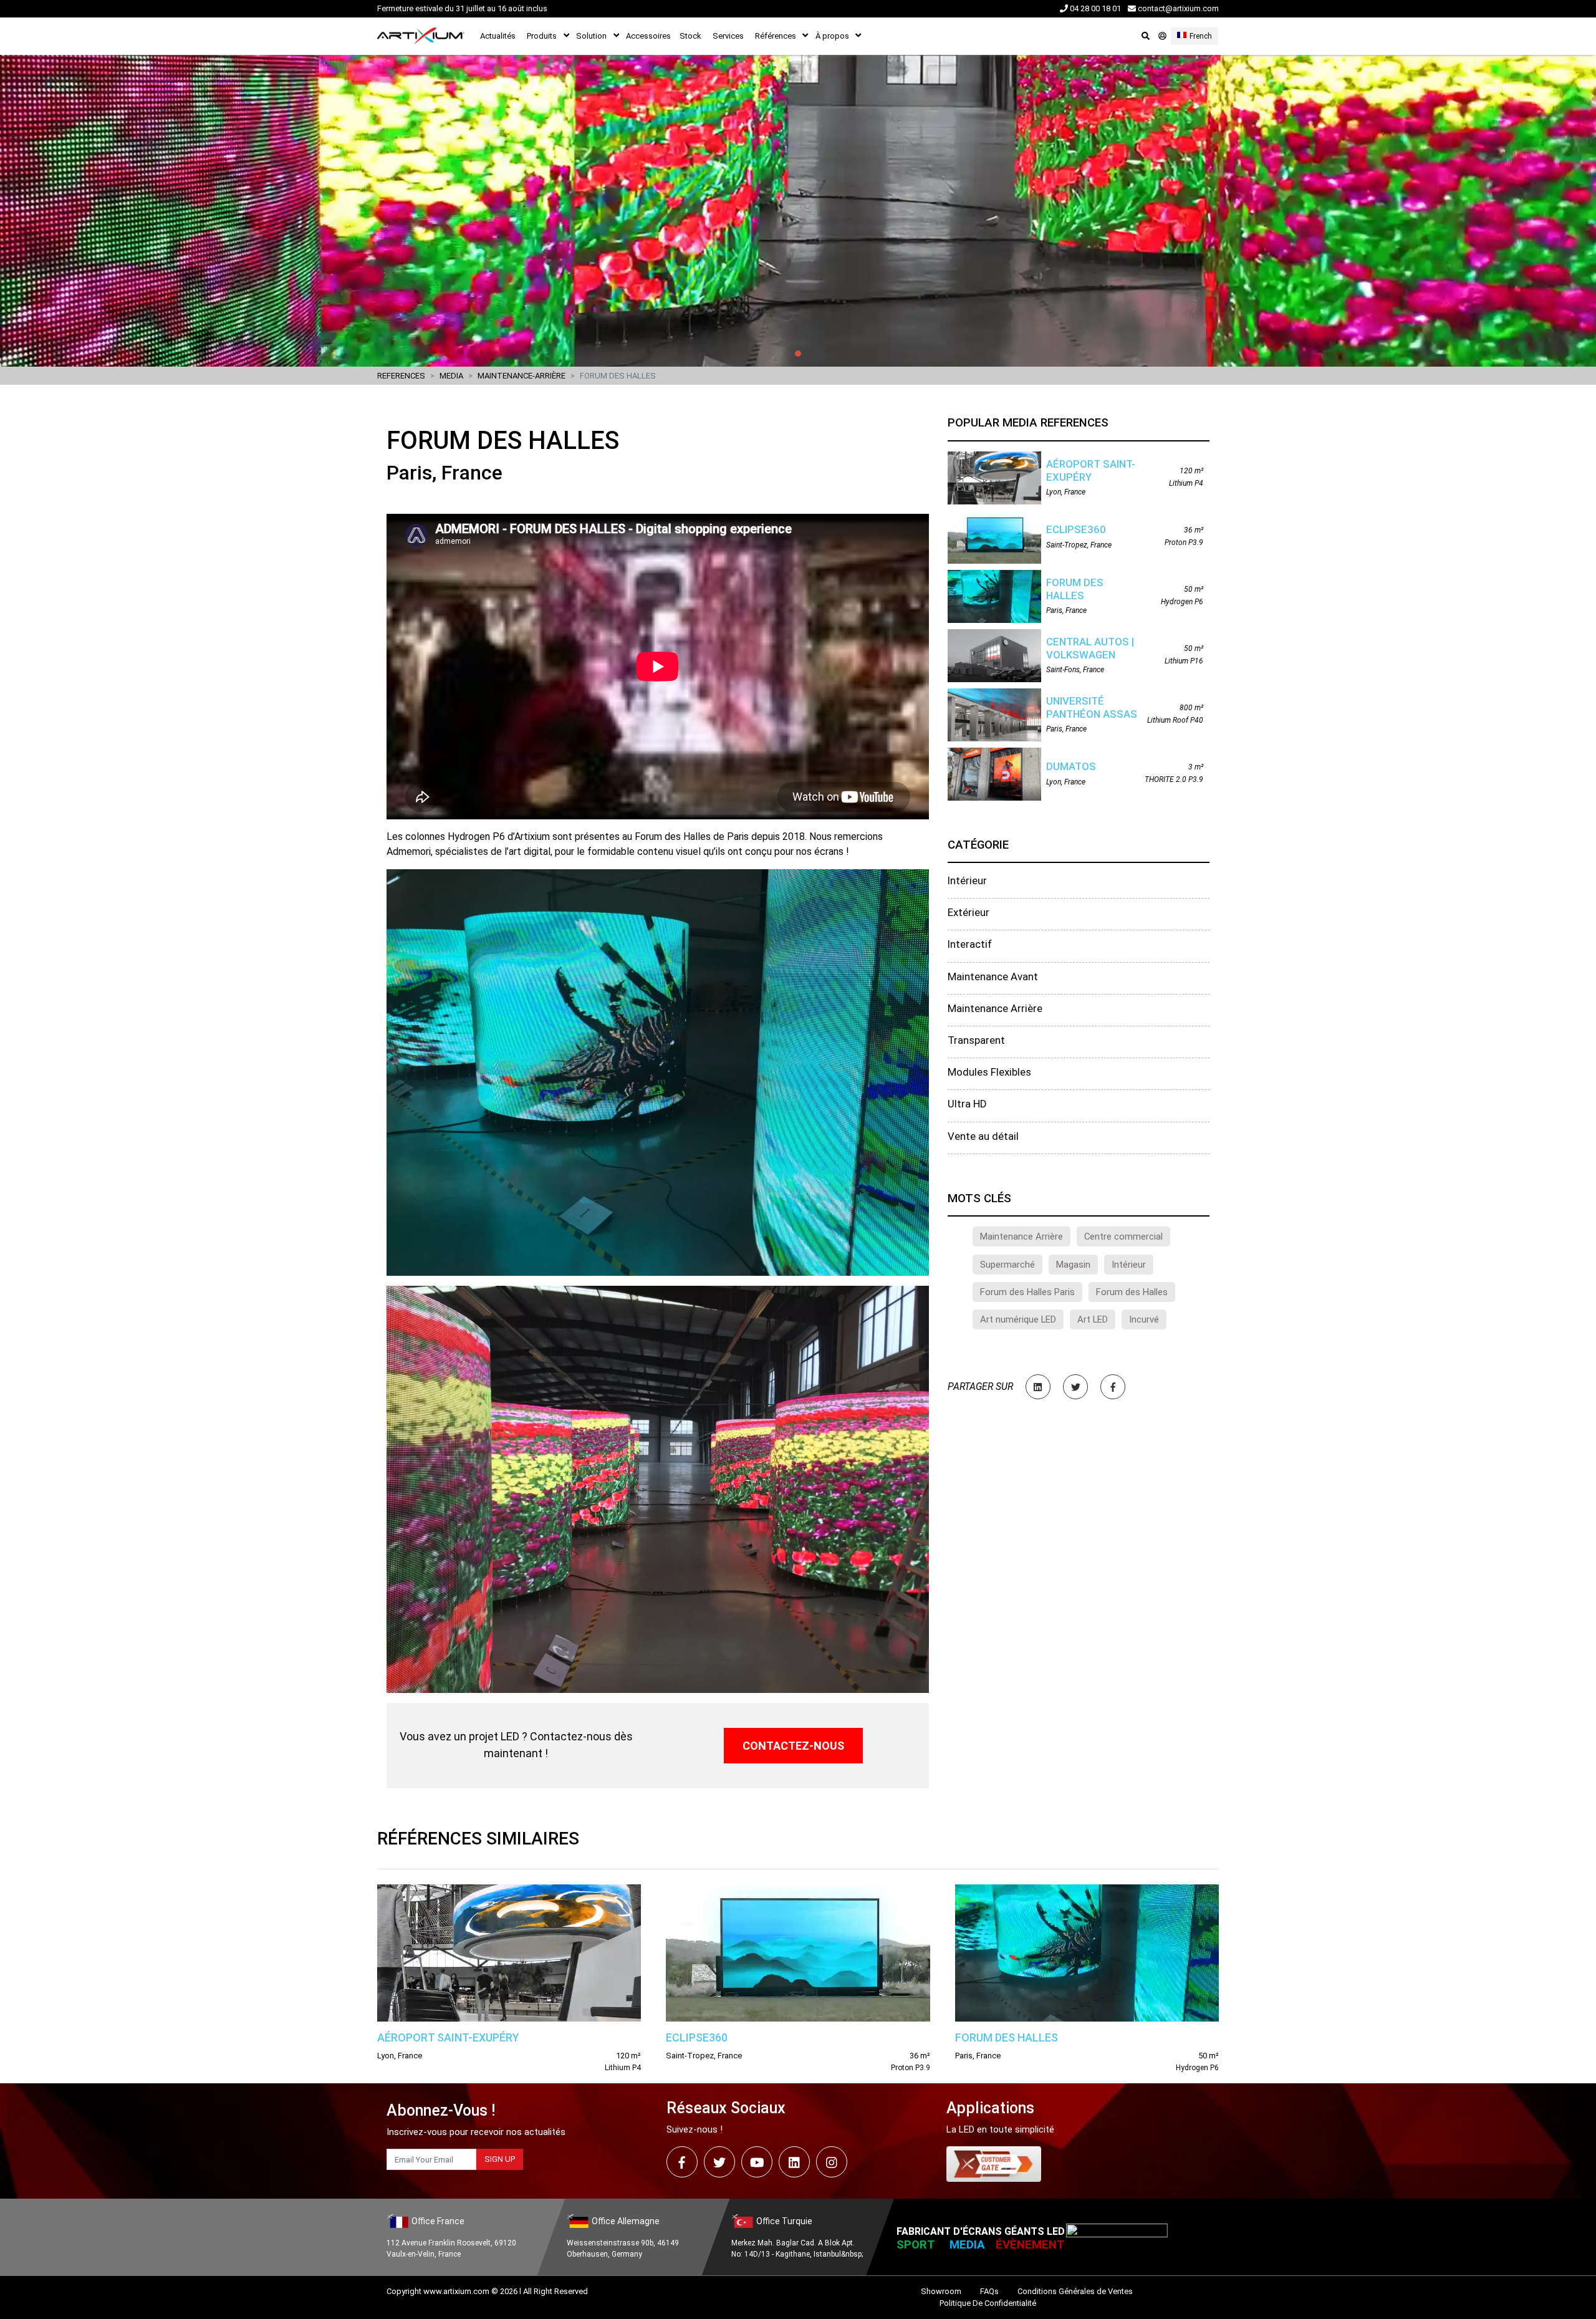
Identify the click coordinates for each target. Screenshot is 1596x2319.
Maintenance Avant (993, 976)
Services (728, 36)
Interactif (970, 944)
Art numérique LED (1018, 1319)
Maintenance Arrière (995, 1008)
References (401, 376)
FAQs (989, 2291)
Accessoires (648, 36)
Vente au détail (983, 1136)
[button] (120, 211)
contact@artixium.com (1177, 8)
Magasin (1073, 1265)
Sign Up (500, 2159)
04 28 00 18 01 (1094, 8)
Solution (591, 36)
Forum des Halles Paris (1027, 1292)
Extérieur (969, 912)
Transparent (976, 1040)
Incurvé (1144, 1319)
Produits (542, 36)
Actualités (498, 36)
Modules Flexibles (989, 1072)
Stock (690, 36)
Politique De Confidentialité (988, 2303)
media (451, 376)
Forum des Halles (1132, 1292)
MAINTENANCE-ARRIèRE (522, 376)
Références (776, 36)
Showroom (941, 2291)
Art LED (1093, 1319)
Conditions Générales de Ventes (1075, 2291)
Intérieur (967, 880)
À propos (832, 36)
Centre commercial (1123, 1237)
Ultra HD (967, 1104)
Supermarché (1007, 1265)
